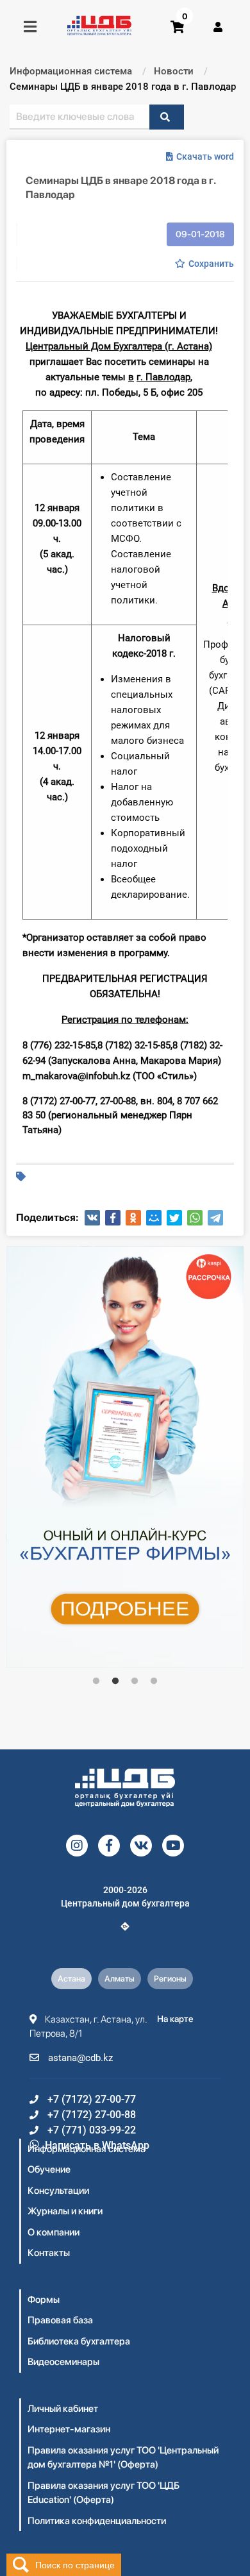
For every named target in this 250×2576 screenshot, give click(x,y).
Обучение (49, 2169)
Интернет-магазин (69, 2429)
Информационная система (87, 2149)
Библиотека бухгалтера (79, 2341)
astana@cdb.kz (79, 2058)
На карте (175, 2019)
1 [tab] (96, 1681)
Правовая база (60, 2320)
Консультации (58, 2191)
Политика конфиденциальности (97, 2521)
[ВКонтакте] (92, 1218)
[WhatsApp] (195, 1218)
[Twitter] (174, 1218)
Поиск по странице (75, 2564)
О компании (54, 2232)
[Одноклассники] (133, 1218)
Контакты (49, 2253)
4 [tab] (154, 1681)
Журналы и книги (65, 2211)
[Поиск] (167, 117)
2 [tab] (115, 1681)
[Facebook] (113, 1218)
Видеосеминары (63, 2362)
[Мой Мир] (154, 1218)
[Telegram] (215, 1218)
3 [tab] (135, 1681)
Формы (44, 2300)
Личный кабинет (63, 2409)
